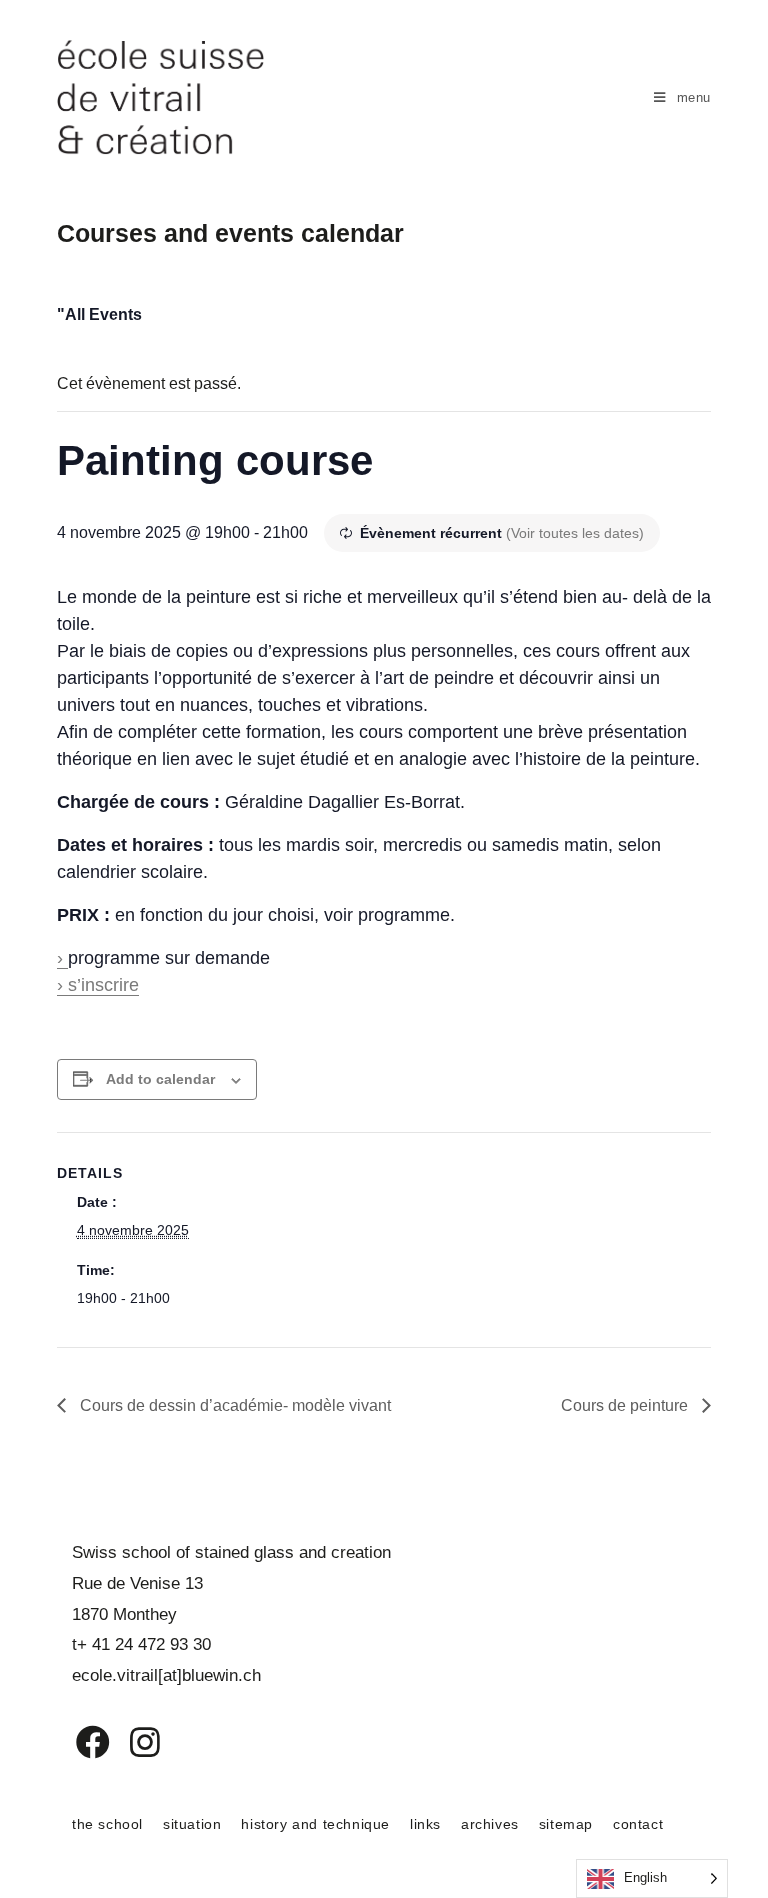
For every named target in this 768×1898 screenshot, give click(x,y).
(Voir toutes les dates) (575, 533)
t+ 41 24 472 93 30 (141, 1644)
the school (107, 1824)
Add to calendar (160, 1079)
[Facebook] (78, 1742)
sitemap (566, 1824)
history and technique (315, 1824)
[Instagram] (132, 1742)
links (425, 1824)
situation (192, 1824)
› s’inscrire (98, 985)
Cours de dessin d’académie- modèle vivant (233, 1405)
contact (638, 1824)
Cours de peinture (626, 1405)
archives (490, 1824)
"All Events (99, 314)
